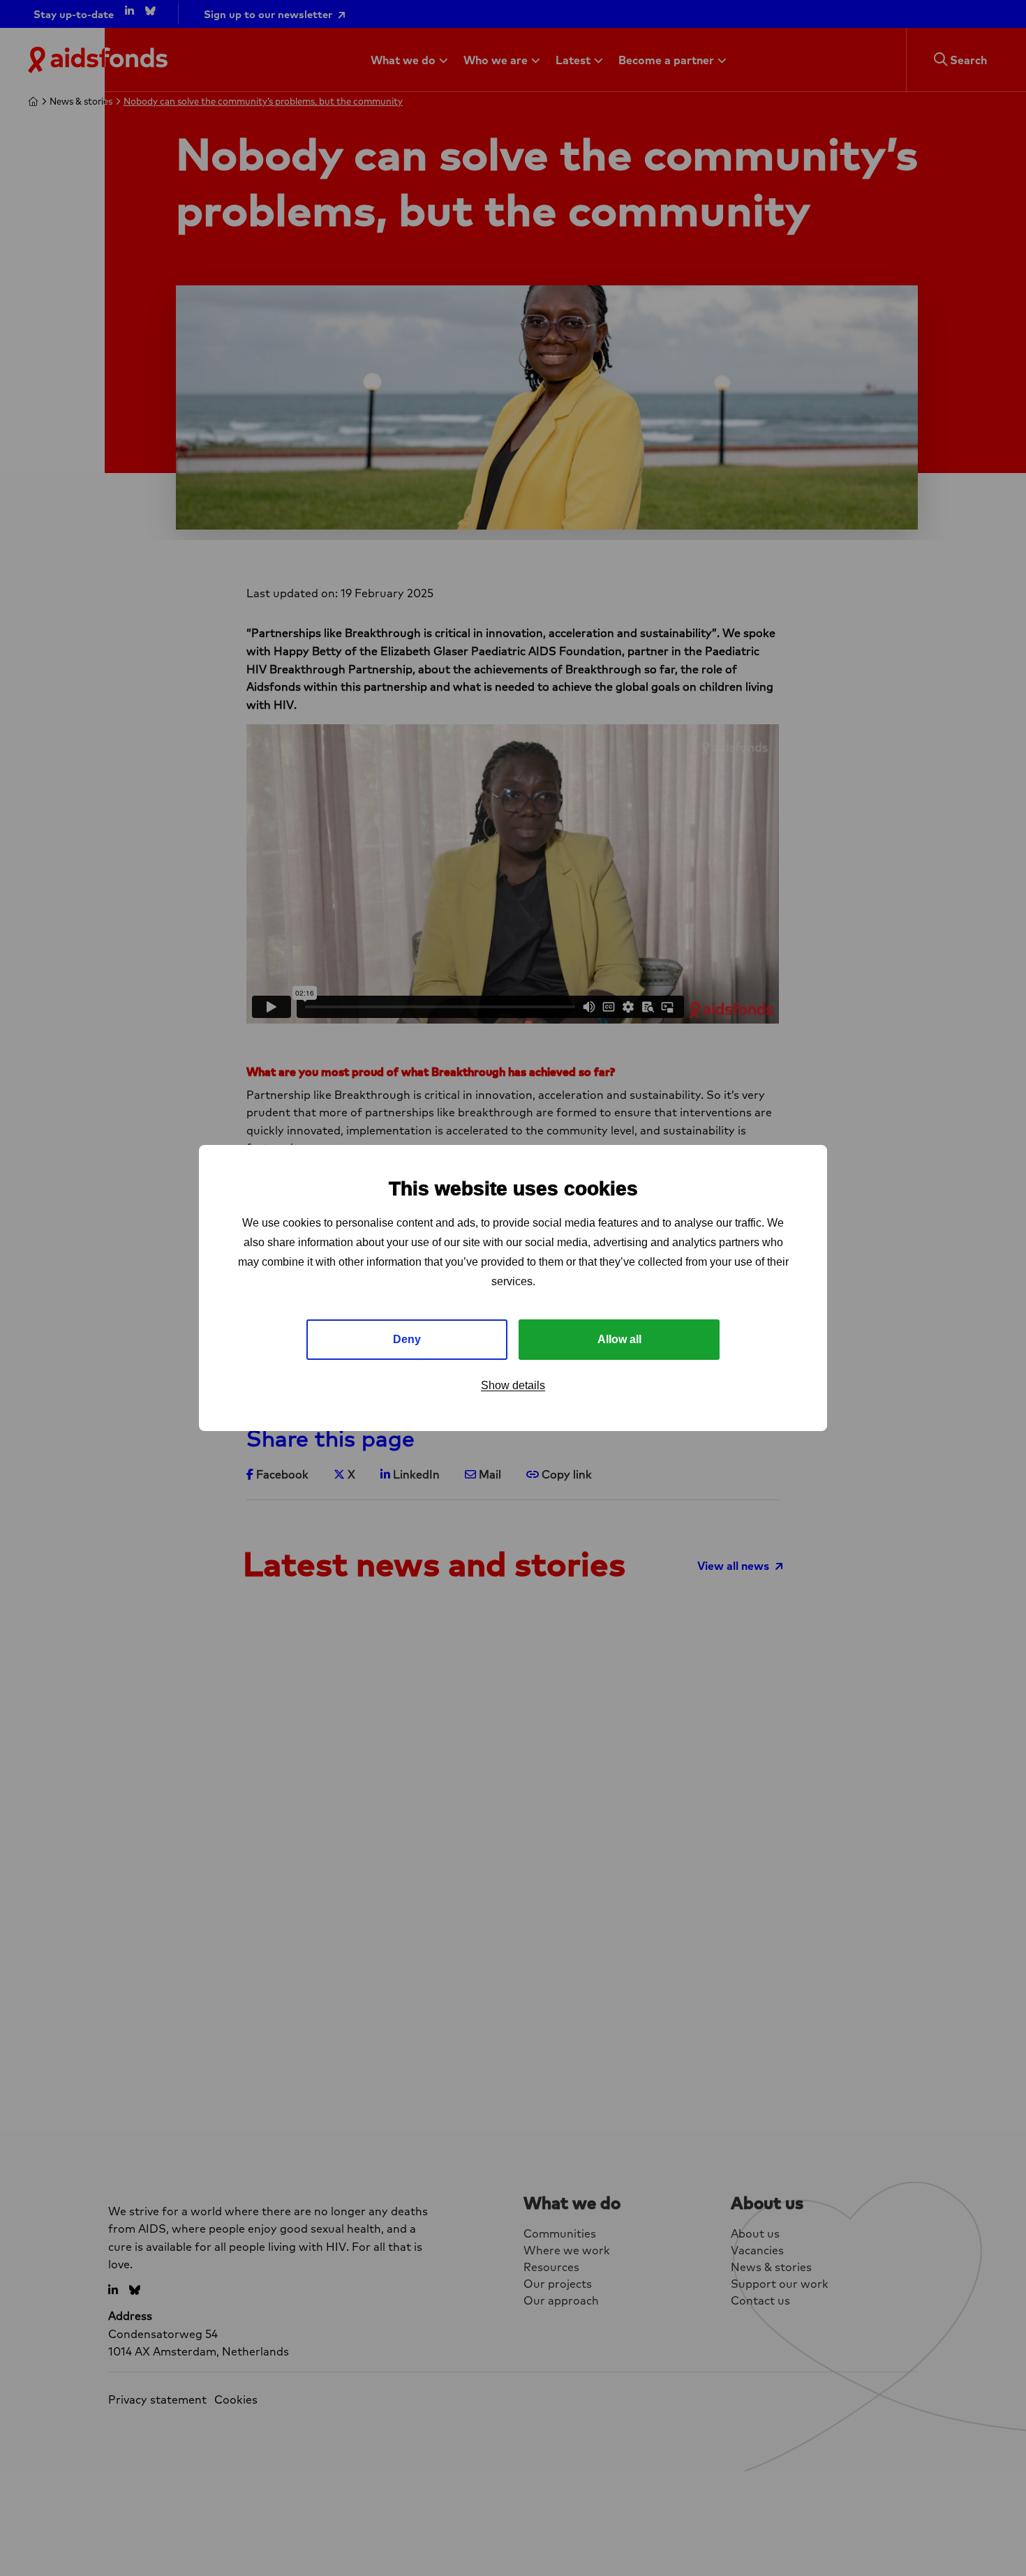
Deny (407, 1339)
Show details (513, 1385)
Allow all (619, 1339)
